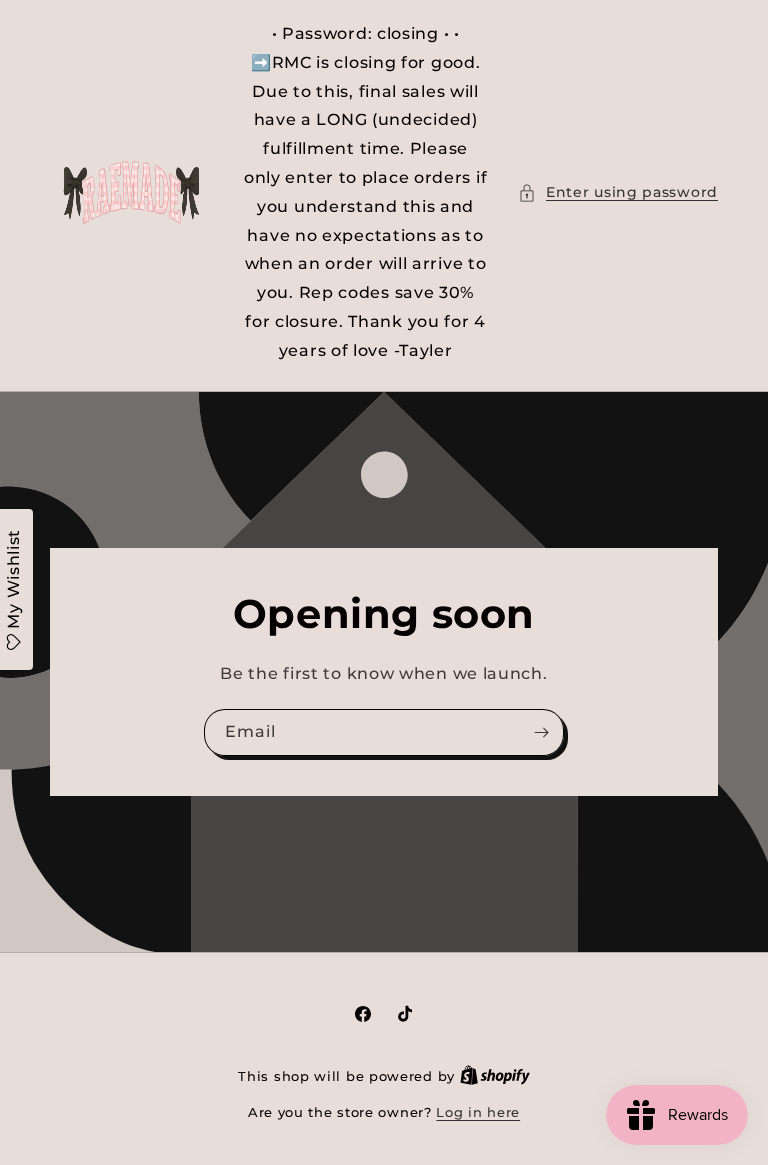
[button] (618, 192)
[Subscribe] (541, 731)
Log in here (478, 1112)
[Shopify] (495, 1076)
